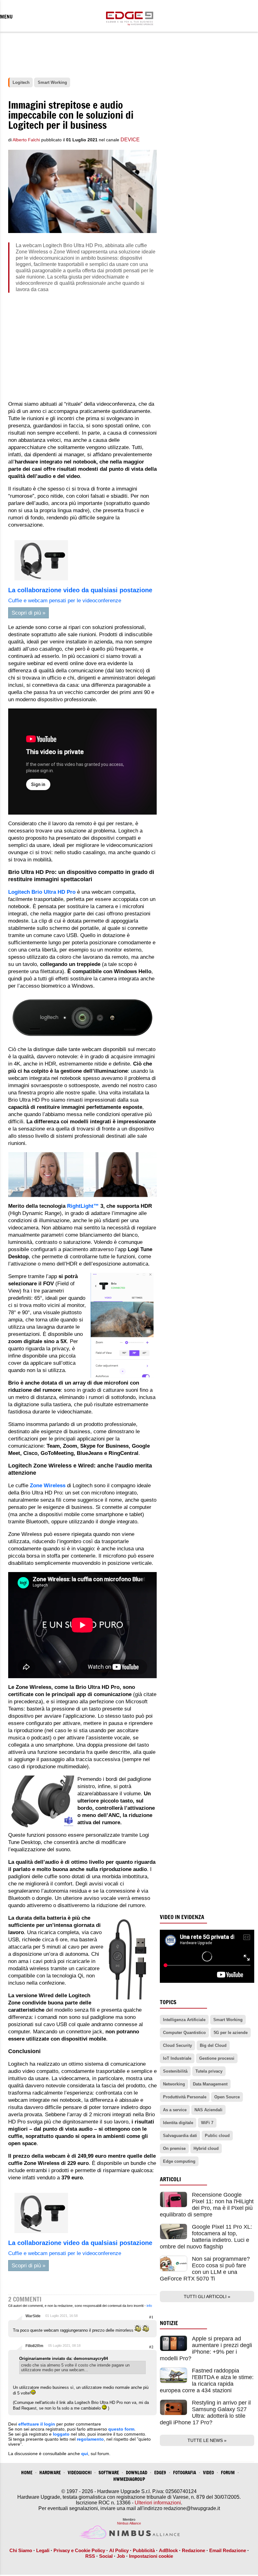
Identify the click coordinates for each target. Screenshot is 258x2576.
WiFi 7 (207, 2123)
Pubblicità (144, 2550)
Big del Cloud (213, 2045)
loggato (61, 2434)
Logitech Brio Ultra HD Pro (42, 892)
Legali (43, 2550)
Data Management (210, 2084)
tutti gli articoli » (207, 2297)
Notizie (169, 2323)
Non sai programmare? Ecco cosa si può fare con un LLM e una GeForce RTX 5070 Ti (205, 2269)
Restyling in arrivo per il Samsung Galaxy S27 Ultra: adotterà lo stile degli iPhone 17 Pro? (205, 2413)
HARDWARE (50, 2473)
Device (130, 140)
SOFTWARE (109, 2473)
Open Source (227, 2097)
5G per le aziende (231, 2033)
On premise (174, 2148)
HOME (27, 2473)
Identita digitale (178, 2123)
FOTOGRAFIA (185, 2473)
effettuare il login (37, 2424)
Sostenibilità (175, 2071)
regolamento (90, 2439)
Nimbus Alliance (129, 2523)
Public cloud (217, 2136)
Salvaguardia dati (180, 2136)
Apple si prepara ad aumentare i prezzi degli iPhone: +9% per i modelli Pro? (206, 2348)
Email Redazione (228, 2550)
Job (121, 2556)
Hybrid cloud (206, 2148)
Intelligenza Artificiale (184, 2020)
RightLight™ (83, 1206)
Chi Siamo (21, 2550)
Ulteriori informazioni (158, 2503)
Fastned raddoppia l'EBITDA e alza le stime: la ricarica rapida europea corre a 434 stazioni (207, 2381)
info (149, 2306)
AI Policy (119, 2550)
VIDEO (208, 2473)
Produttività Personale (185, 2097)
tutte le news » (207, 2440)
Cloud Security (177, 2045)
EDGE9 (160, 2473)
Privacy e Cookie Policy (79, 2550)
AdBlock (168, 2550)
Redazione (193, 2550)
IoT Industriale (177, 2058)
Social (106, 2556)
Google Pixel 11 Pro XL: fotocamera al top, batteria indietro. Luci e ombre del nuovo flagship (206, 2237)
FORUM (228, 2473)
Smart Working (228, 2020)
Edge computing (179, 2161)
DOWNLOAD (137, 2473)
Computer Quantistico (184, 2033)
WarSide (33, 2316)
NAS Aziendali (208, 2110)
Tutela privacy (209, 2071)
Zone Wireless (48, 1486)
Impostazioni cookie (151, 2556)
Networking (174, 2084)
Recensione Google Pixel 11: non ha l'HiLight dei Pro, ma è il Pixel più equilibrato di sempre (207, 2205)
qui (85, 2454)
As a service (175, 2110)
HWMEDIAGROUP (129, 2479)
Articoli (170, 2179)
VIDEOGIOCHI (80, 2473)
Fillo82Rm (34, 2346)
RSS (90, 2556)
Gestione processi (217, 2058)
